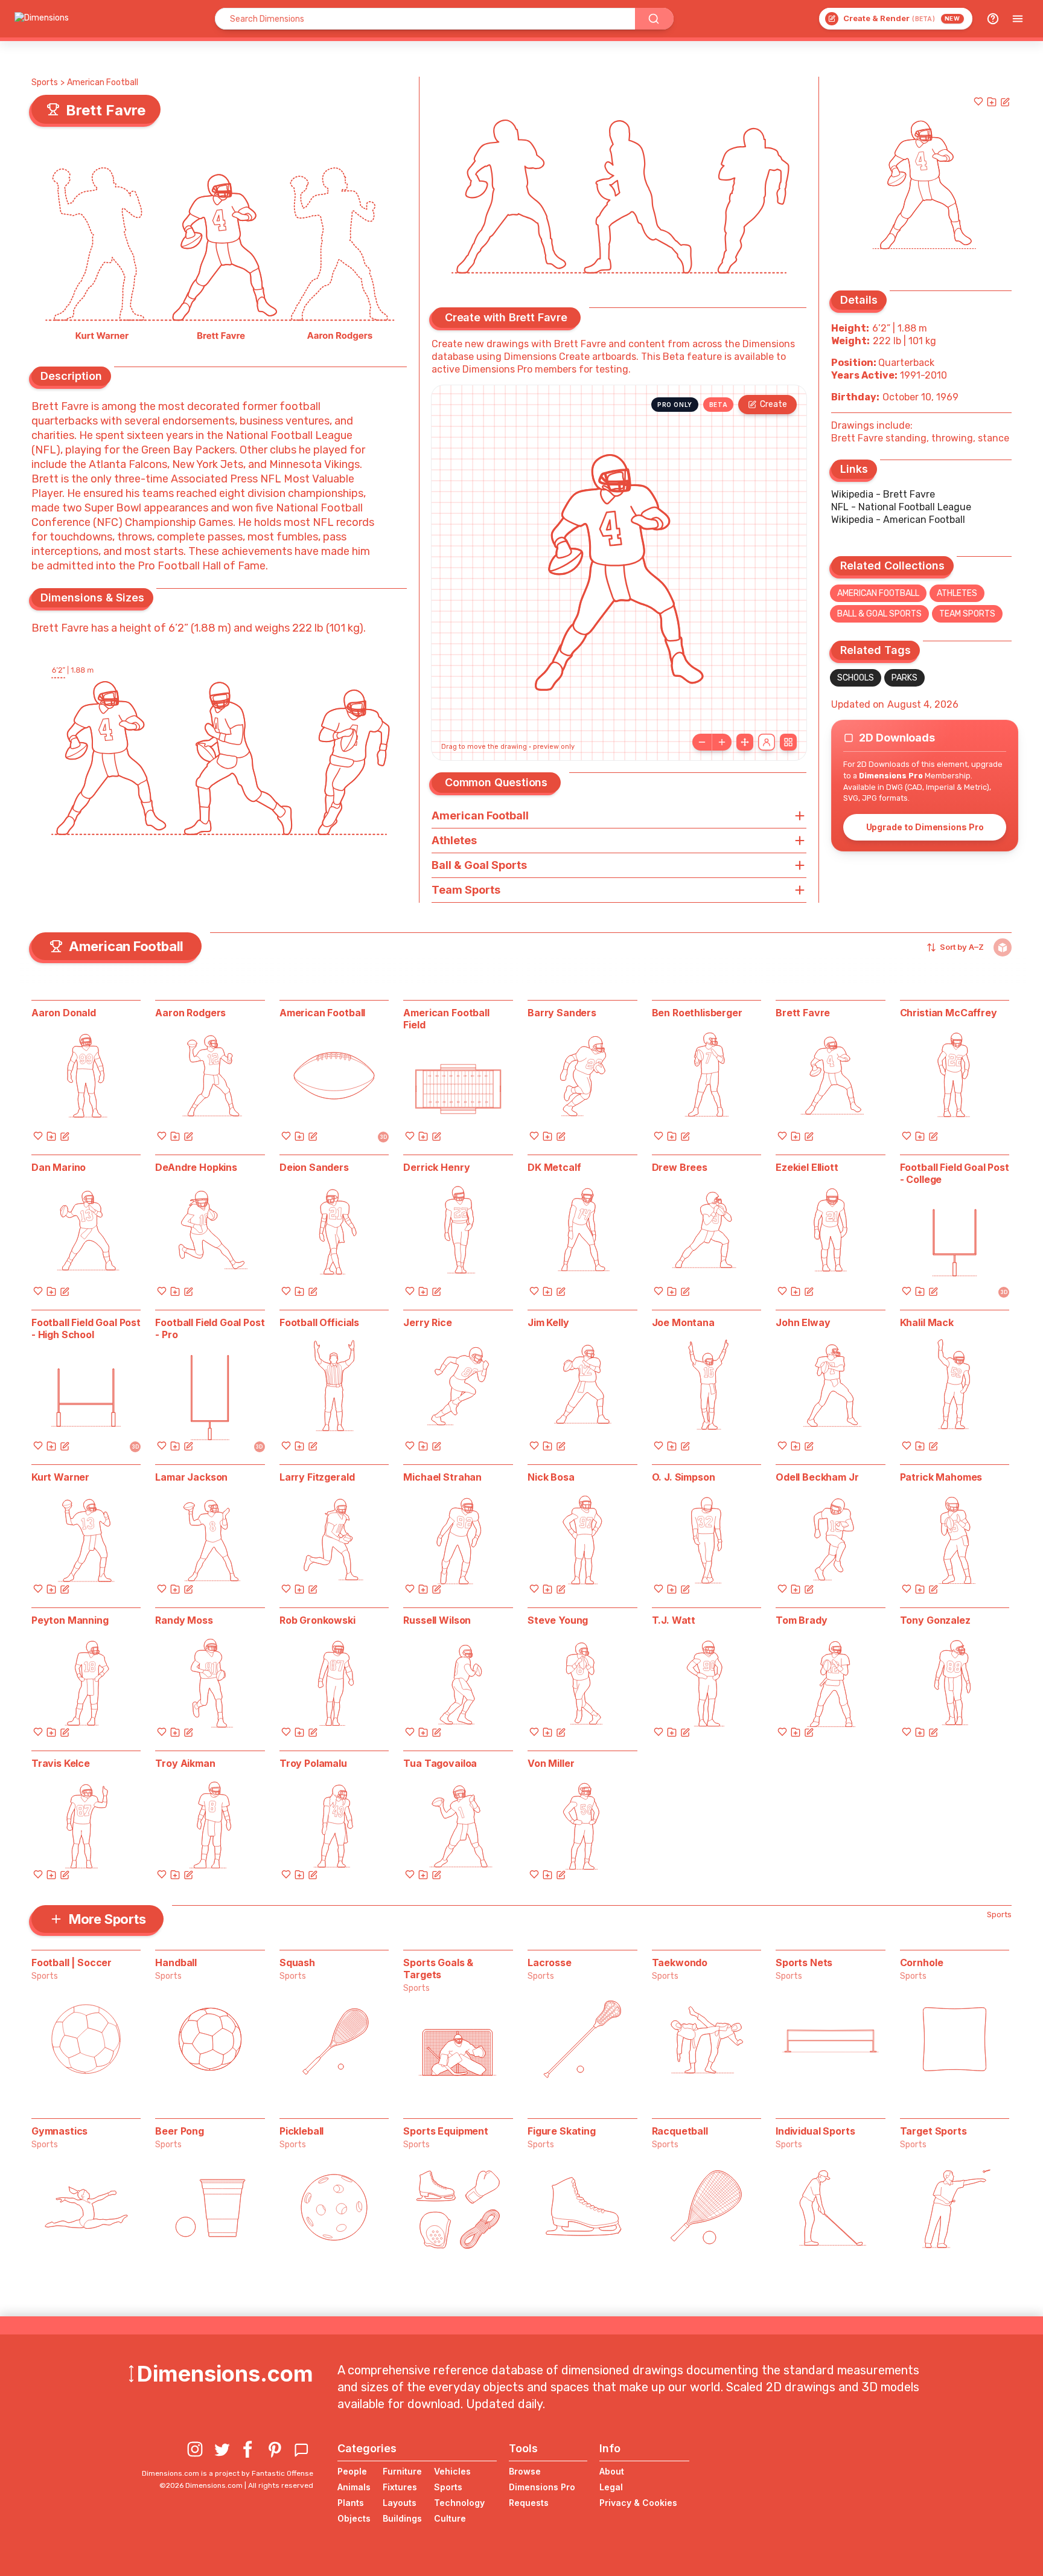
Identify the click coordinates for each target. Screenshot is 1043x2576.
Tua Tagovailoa (440, 1763)
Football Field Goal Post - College (955, 1173)
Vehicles (452, 2471)
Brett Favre (803, 1013)
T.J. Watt (674, 1620)
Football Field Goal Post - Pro (210, 1328)
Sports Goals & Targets (438, 1969)
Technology (459, 2503)
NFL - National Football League (901, 507)
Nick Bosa (551, 1477)
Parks (904, 678)
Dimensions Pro (542, 2487)
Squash (297, 1962)
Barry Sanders (562, 1013)
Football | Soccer (72, 1962)
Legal (611, 2487)
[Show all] (745, 742)
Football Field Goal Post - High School (86, 1328)
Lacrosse (550, 1962)
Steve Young (558, 1620)
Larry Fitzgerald (317, 1477)
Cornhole (922, 1962)
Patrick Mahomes (941, 1477)
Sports (45, 82)
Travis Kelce (61, 1763)
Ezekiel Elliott (807, 1167)
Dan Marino (59, 1167)
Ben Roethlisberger (697, 1013)
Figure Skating (562, 2131)
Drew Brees (680, 1167)
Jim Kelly (548, 1322)
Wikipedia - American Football (898, 520)
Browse (525, 2471)
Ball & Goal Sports (879, 614)
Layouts (400, 2503)
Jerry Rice (427, 1322)
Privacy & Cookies (638, 2503)
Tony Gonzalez (935, 1620)
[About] (993, 19)
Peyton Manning (70, 1620)
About (612, 2471)
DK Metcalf (554, 1167)
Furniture (402, 2471)
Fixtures (400, 2487)
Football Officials (319, 1322)
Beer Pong (180, 2131)
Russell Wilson (437, 1620)
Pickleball (301, 2131)
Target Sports (933, 2131)
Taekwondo (680, 1962)
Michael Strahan (442, 1477)
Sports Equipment (445, 2131)
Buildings (402, 2518)
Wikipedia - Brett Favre (883, 494)
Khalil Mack (927, 1322)
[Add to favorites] (978, 101)
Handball (176, 1962)
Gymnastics (59, 2131)
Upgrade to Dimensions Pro (925, 827)
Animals (354, 2487)
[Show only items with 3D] (1003, 947)
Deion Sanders (314, 1167)
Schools (856, 678)
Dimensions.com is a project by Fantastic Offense (228, 2473)
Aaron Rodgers (190, 1013)
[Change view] (788, 742)
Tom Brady (802, 1620)
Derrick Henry (436, 1167)
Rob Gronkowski (317, 1620)
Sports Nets (804, 1962)
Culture (450, 2518)
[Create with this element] (1005, 101)
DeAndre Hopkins (196, 1167)
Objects (354, 2518)
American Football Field (446, 1019)
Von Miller (551, 1763)
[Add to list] (992, 101)
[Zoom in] (722, 742)
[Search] (654, 19)
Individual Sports (815, 2131)
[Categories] (1018, 19)
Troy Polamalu (313, 1763)
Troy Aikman (185, 1763)
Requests (529, 2503)
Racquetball (680, 2131)
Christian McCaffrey (949, 1013)
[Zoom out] (702, 742)
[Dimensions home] (42, 19)
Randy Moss (184, 1620)
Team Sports (967, 614)
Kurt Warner (60, 1477)
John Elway (803, 1322)
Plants (351, 2503)
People (352, 2471)
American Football (103, 82)
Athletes (957, 593)
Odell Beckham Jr (817, 1477)
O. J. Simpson (684, 1477)
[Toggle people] (767, 742)
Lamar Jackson (191, 1477)
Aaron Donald (64, 1013)
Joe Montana (683, 1322)
